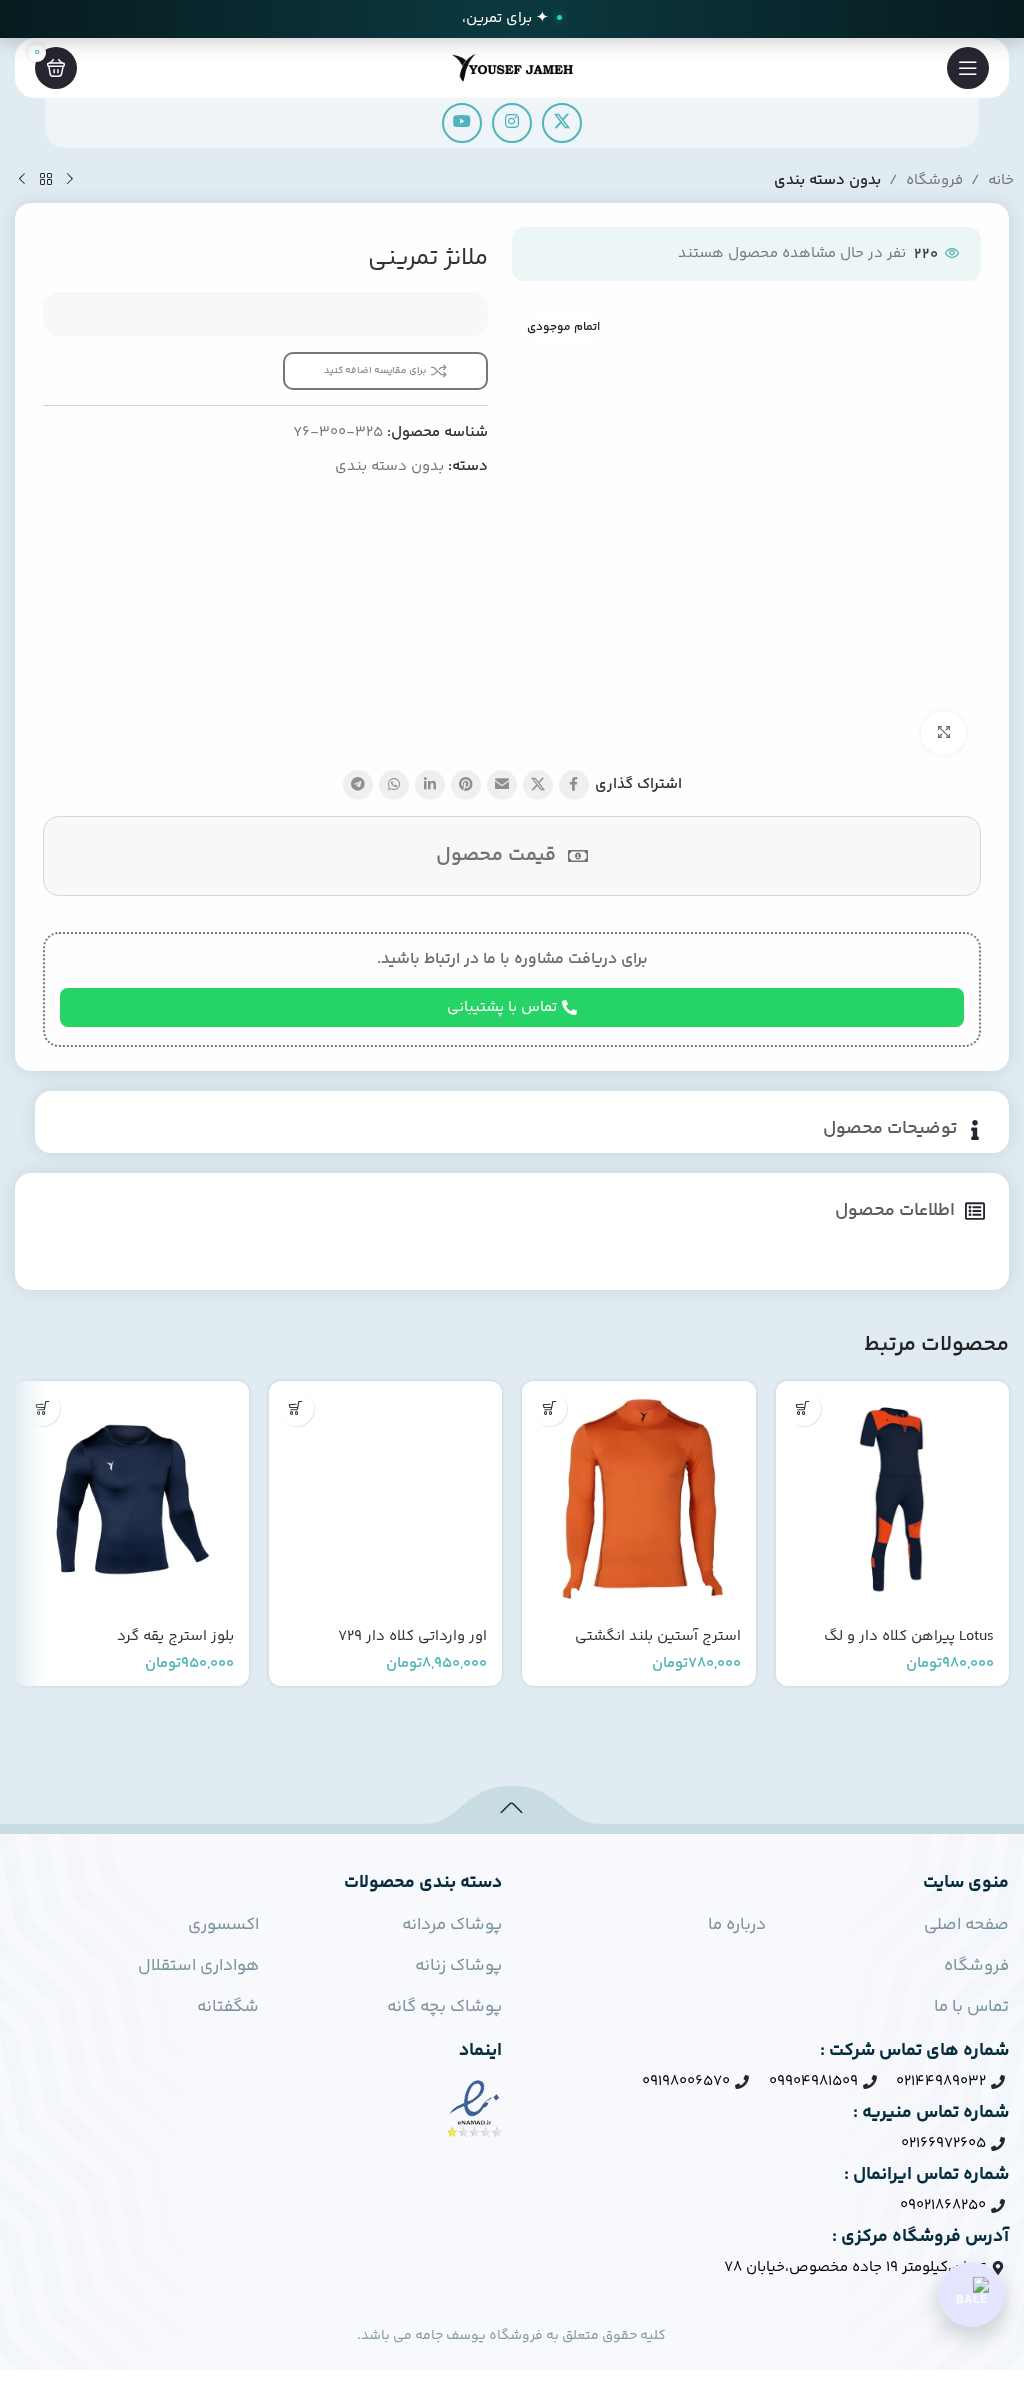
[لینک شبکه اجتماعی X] (562, 123)
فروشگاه (934, 180)
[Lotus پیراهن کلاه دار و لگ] (893, 1498)
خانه (1001, 180)
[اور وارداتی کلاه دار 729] (386, 1498)
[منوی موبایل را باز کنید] (968, 68)
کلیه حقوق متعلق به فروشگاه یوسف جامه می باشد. (511, 2336)
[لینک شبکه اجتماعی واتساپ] (394, 785)
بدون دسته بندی (827, 180)
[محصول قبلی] (70, 180)
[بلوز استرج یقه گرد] (132, 1498)
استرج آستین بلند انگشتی (658, 1636)
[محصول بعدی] (22, 180)
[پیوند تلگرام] (358, 785)
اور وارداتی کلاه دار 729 (412, 1636)
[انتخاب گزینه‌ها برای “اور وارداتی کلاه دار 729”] (296, 1408)
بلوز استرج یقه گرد (175, 1636)
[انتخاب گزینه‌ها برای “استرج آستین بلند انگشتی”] (549, 1408)
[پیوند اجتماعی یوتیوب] (462, 123)
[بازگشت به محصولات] (46, 180)
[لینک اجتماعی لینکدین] (430, 785)
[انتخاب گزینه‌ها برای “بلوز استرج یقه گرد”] (42, 1408)
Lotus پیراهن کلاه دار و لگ (909, 1636)
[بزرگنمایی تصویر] (943, 733)
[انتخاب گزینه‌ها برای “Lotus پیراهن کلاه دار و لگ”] (803, 1408)
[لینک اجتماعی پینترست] (466, 785)
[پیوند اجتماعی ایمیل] (502, 785)
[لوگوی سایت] (512, 67)
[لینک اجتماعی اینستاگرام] (512, 123)
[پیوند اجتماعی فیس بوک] (574, 785)
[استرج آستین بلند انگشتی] (639, 1498)
